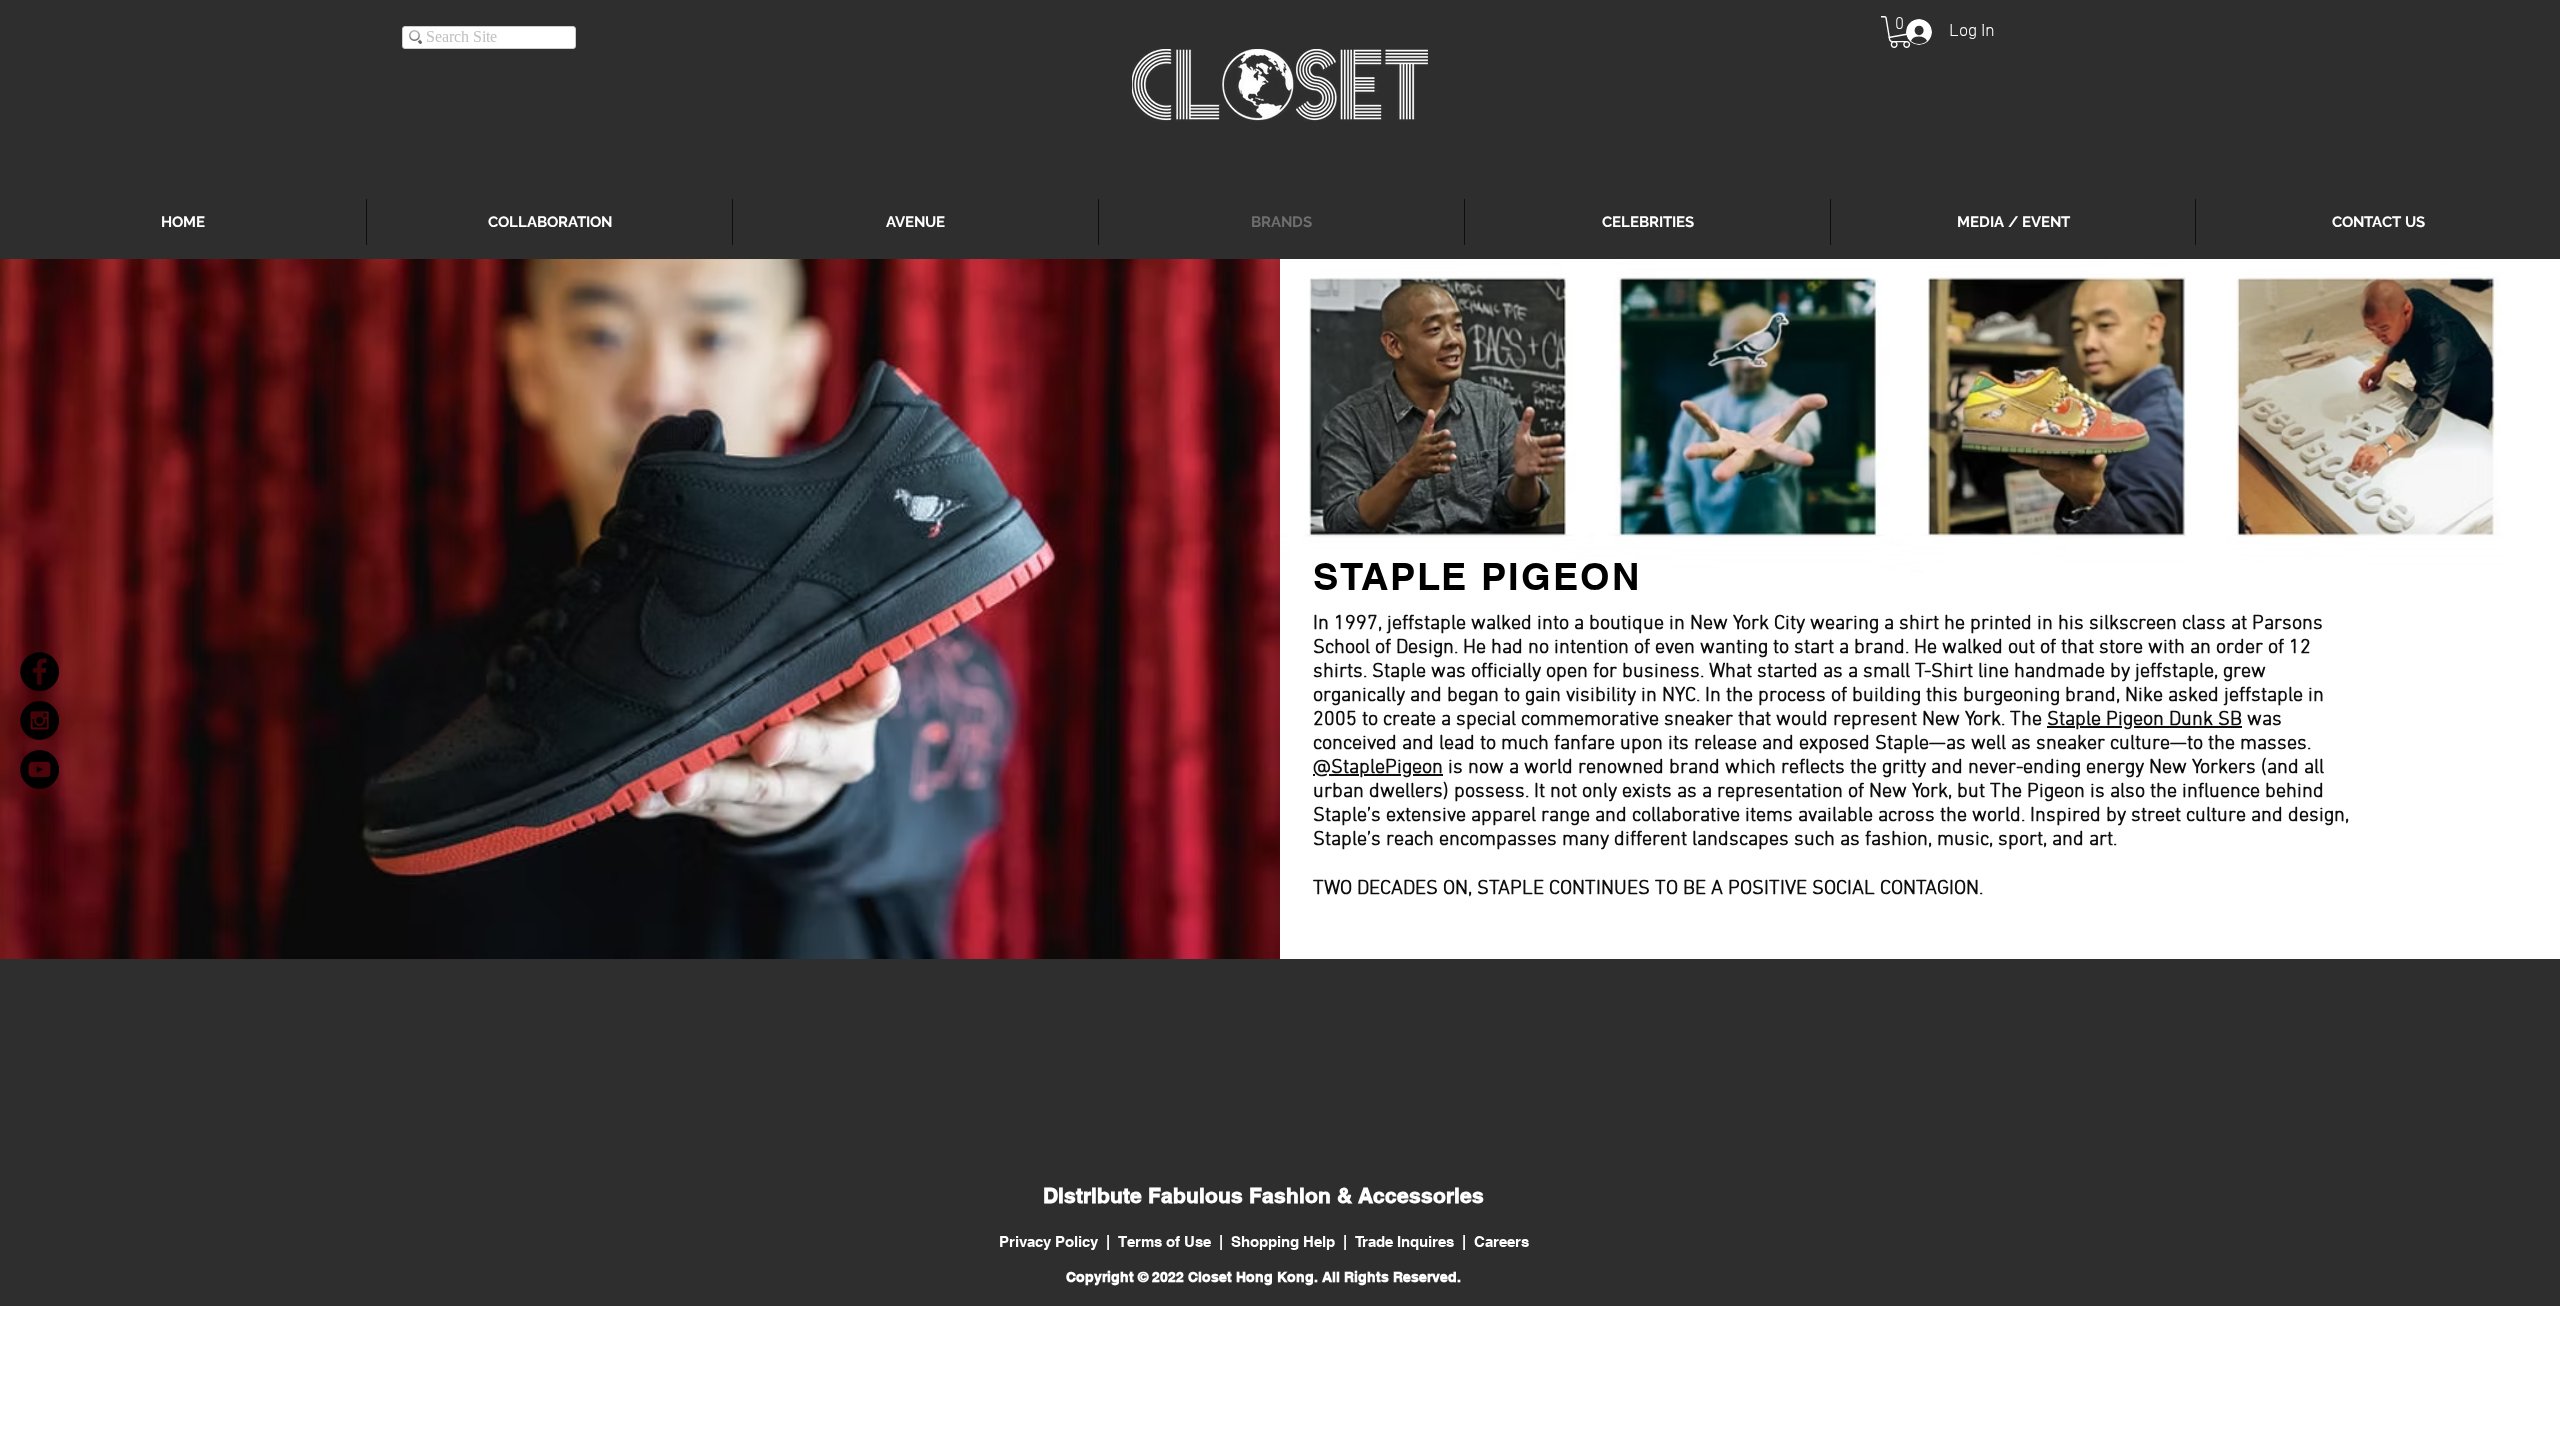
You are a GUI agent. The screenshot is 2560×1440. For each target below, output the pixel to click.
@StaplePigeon (1378, 768)
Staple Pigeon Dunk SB (2144, 720)
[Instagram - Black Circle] (39, 720)
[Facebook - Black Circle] (39, 671)
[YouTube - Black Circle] (39, 769)
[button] (1900, 32)
